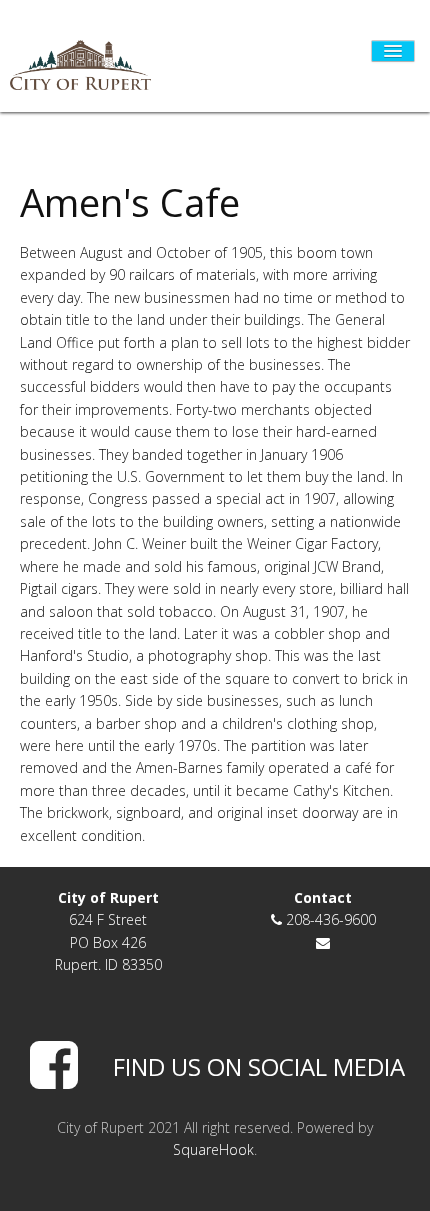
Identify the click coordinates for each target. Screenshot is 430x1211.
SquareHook (213, 1149)
